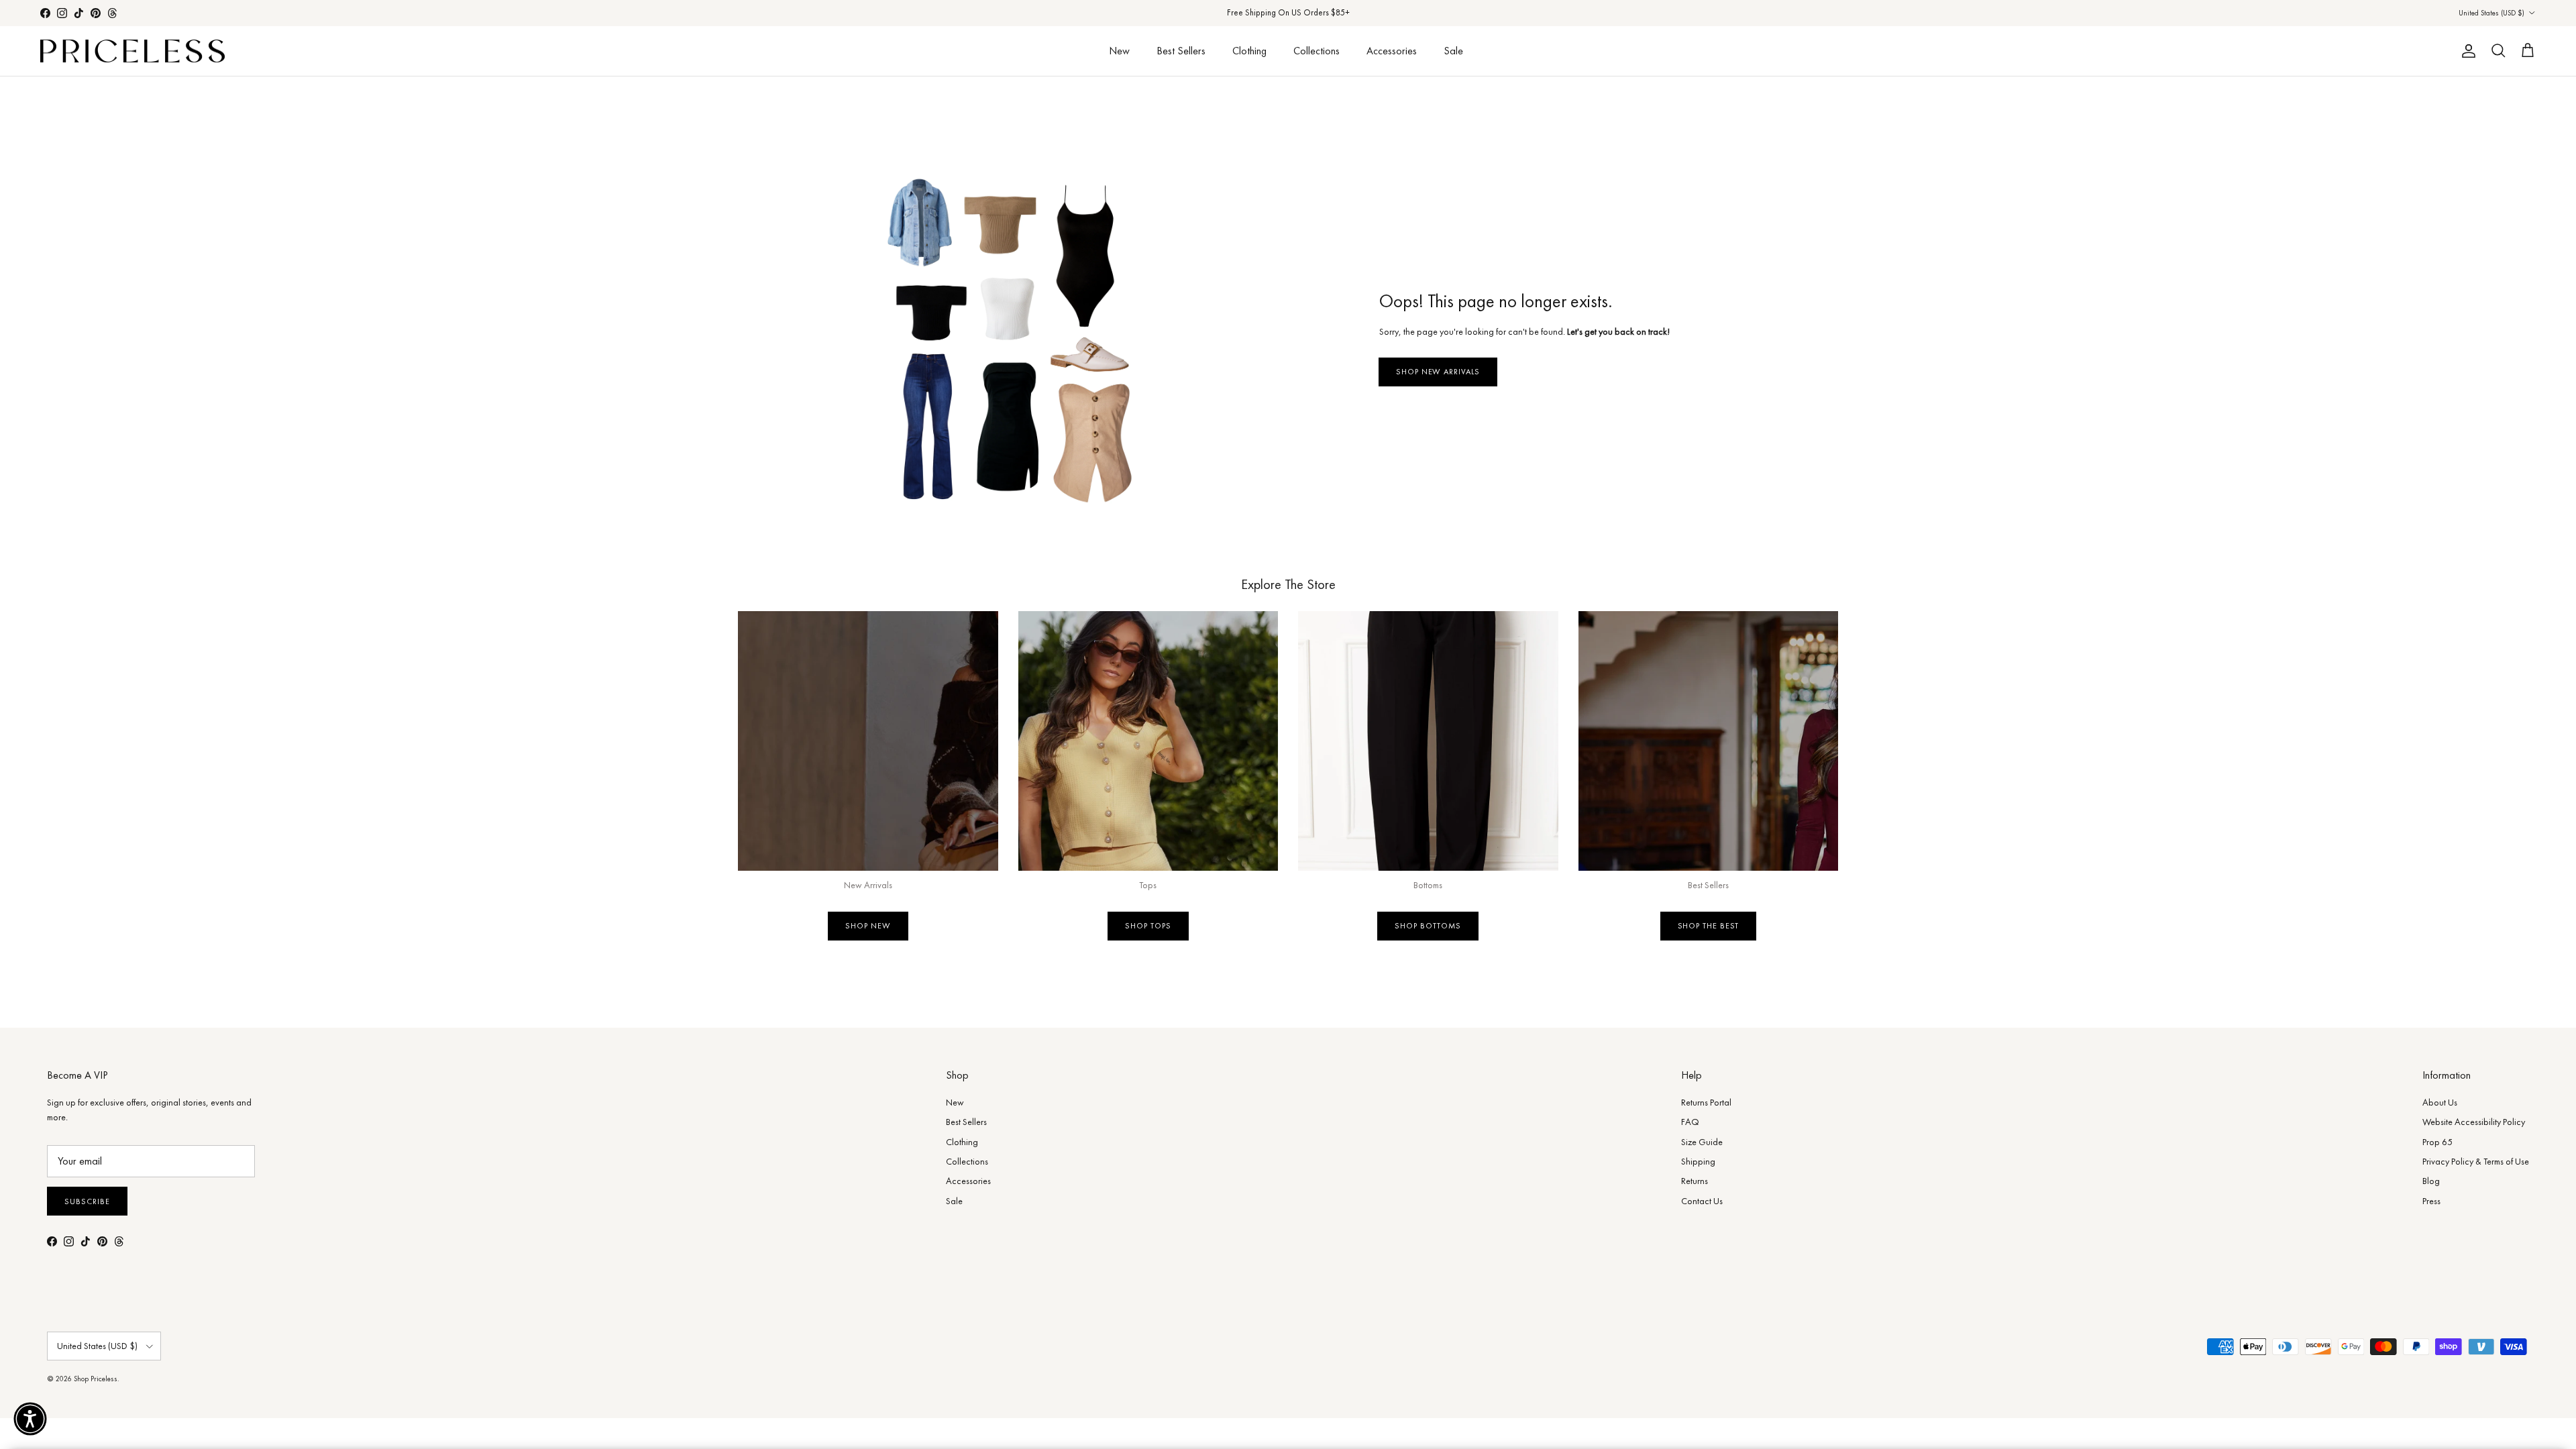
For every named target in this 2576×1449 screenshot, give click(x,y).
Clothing (1249, 51)
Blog (2431, 1181)
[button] (30, 1419)
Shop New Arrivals (1438, 372)
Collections (1317, 51)
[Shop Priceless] (132, 51)
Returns (1695, 1181)
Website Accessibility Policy (2474, 1122)
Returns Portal (1706, 1102)
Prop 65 (2437, 1142)
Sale (1453, 51)
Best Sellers (1181, 51)
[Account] (2466, 51)
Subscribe (87, 1201)
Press (2431, 1201)
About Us (2440, 1102)
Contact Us (1702, 1201)
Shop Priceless (96, 1379)
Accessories (1392, 51)
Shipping (1698, 1161)
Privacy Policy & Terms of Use (2476, 1161)
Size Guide (1702, 1142)
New (1119, 51)
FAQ (1690, 1122)
